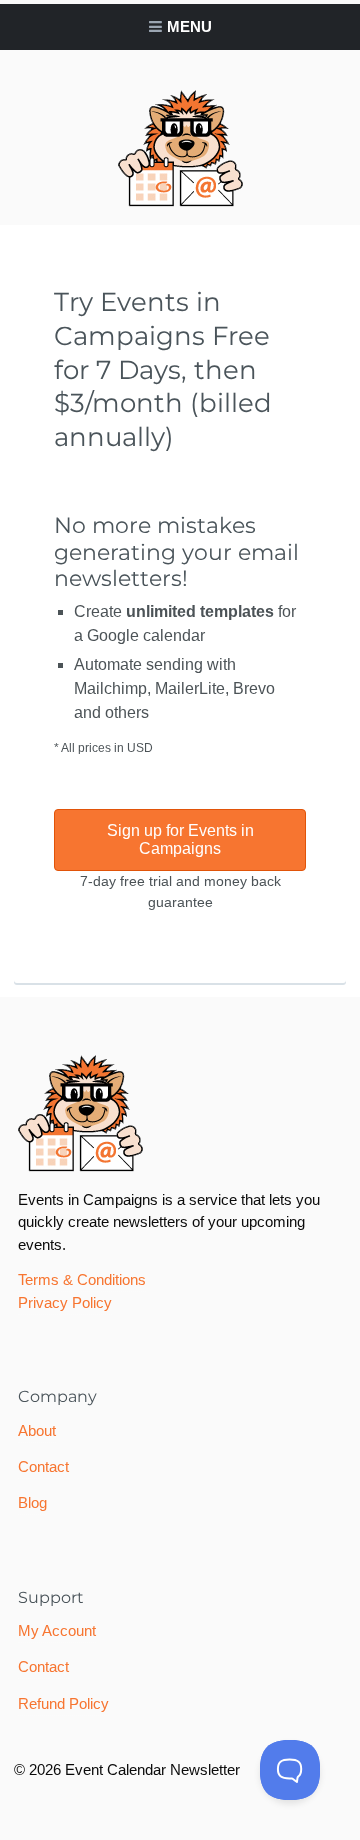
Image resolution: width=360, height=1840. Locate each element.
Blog (32, 1502)
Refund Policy (63, 1703)
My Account (57, 1630)
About (37, 1430)
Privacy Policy (65, 1302)
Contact (43, 1466)
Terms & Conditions (82, 1279)
